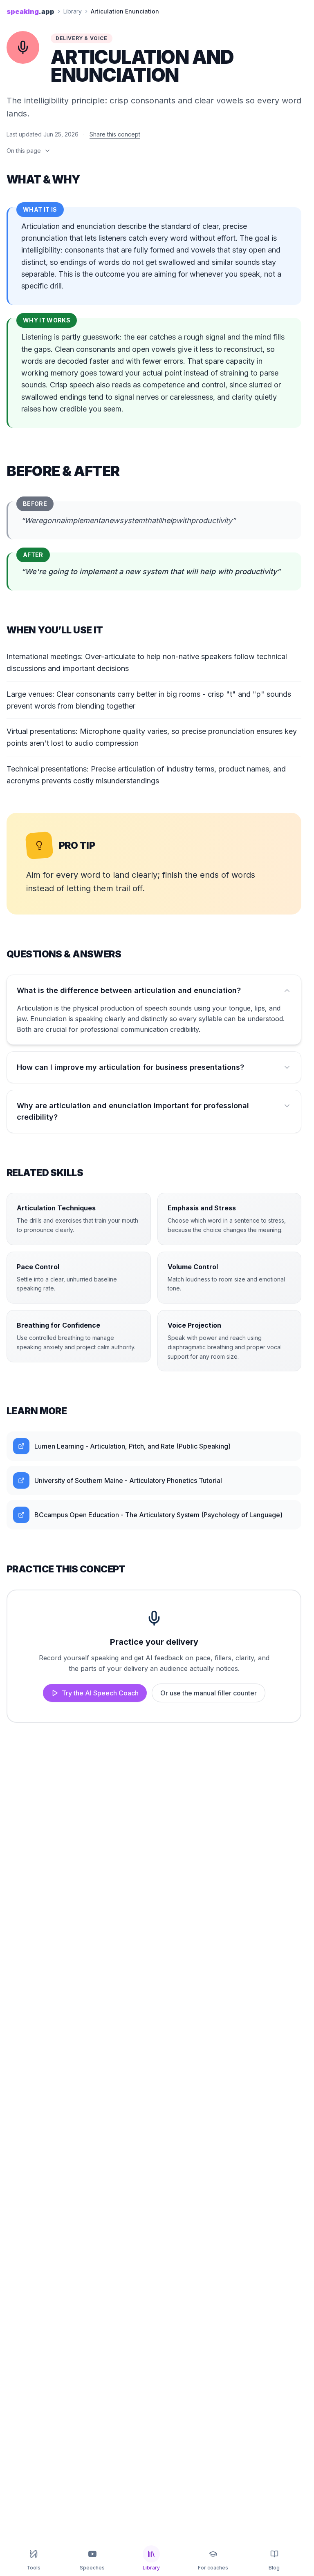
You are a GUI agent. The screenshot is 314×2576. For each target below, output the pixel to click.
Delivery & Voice (82, 38)
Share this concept (115, 134)
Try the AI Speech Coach (100, 1693)
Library (73, 11)
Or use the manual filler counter (209, 1693)
